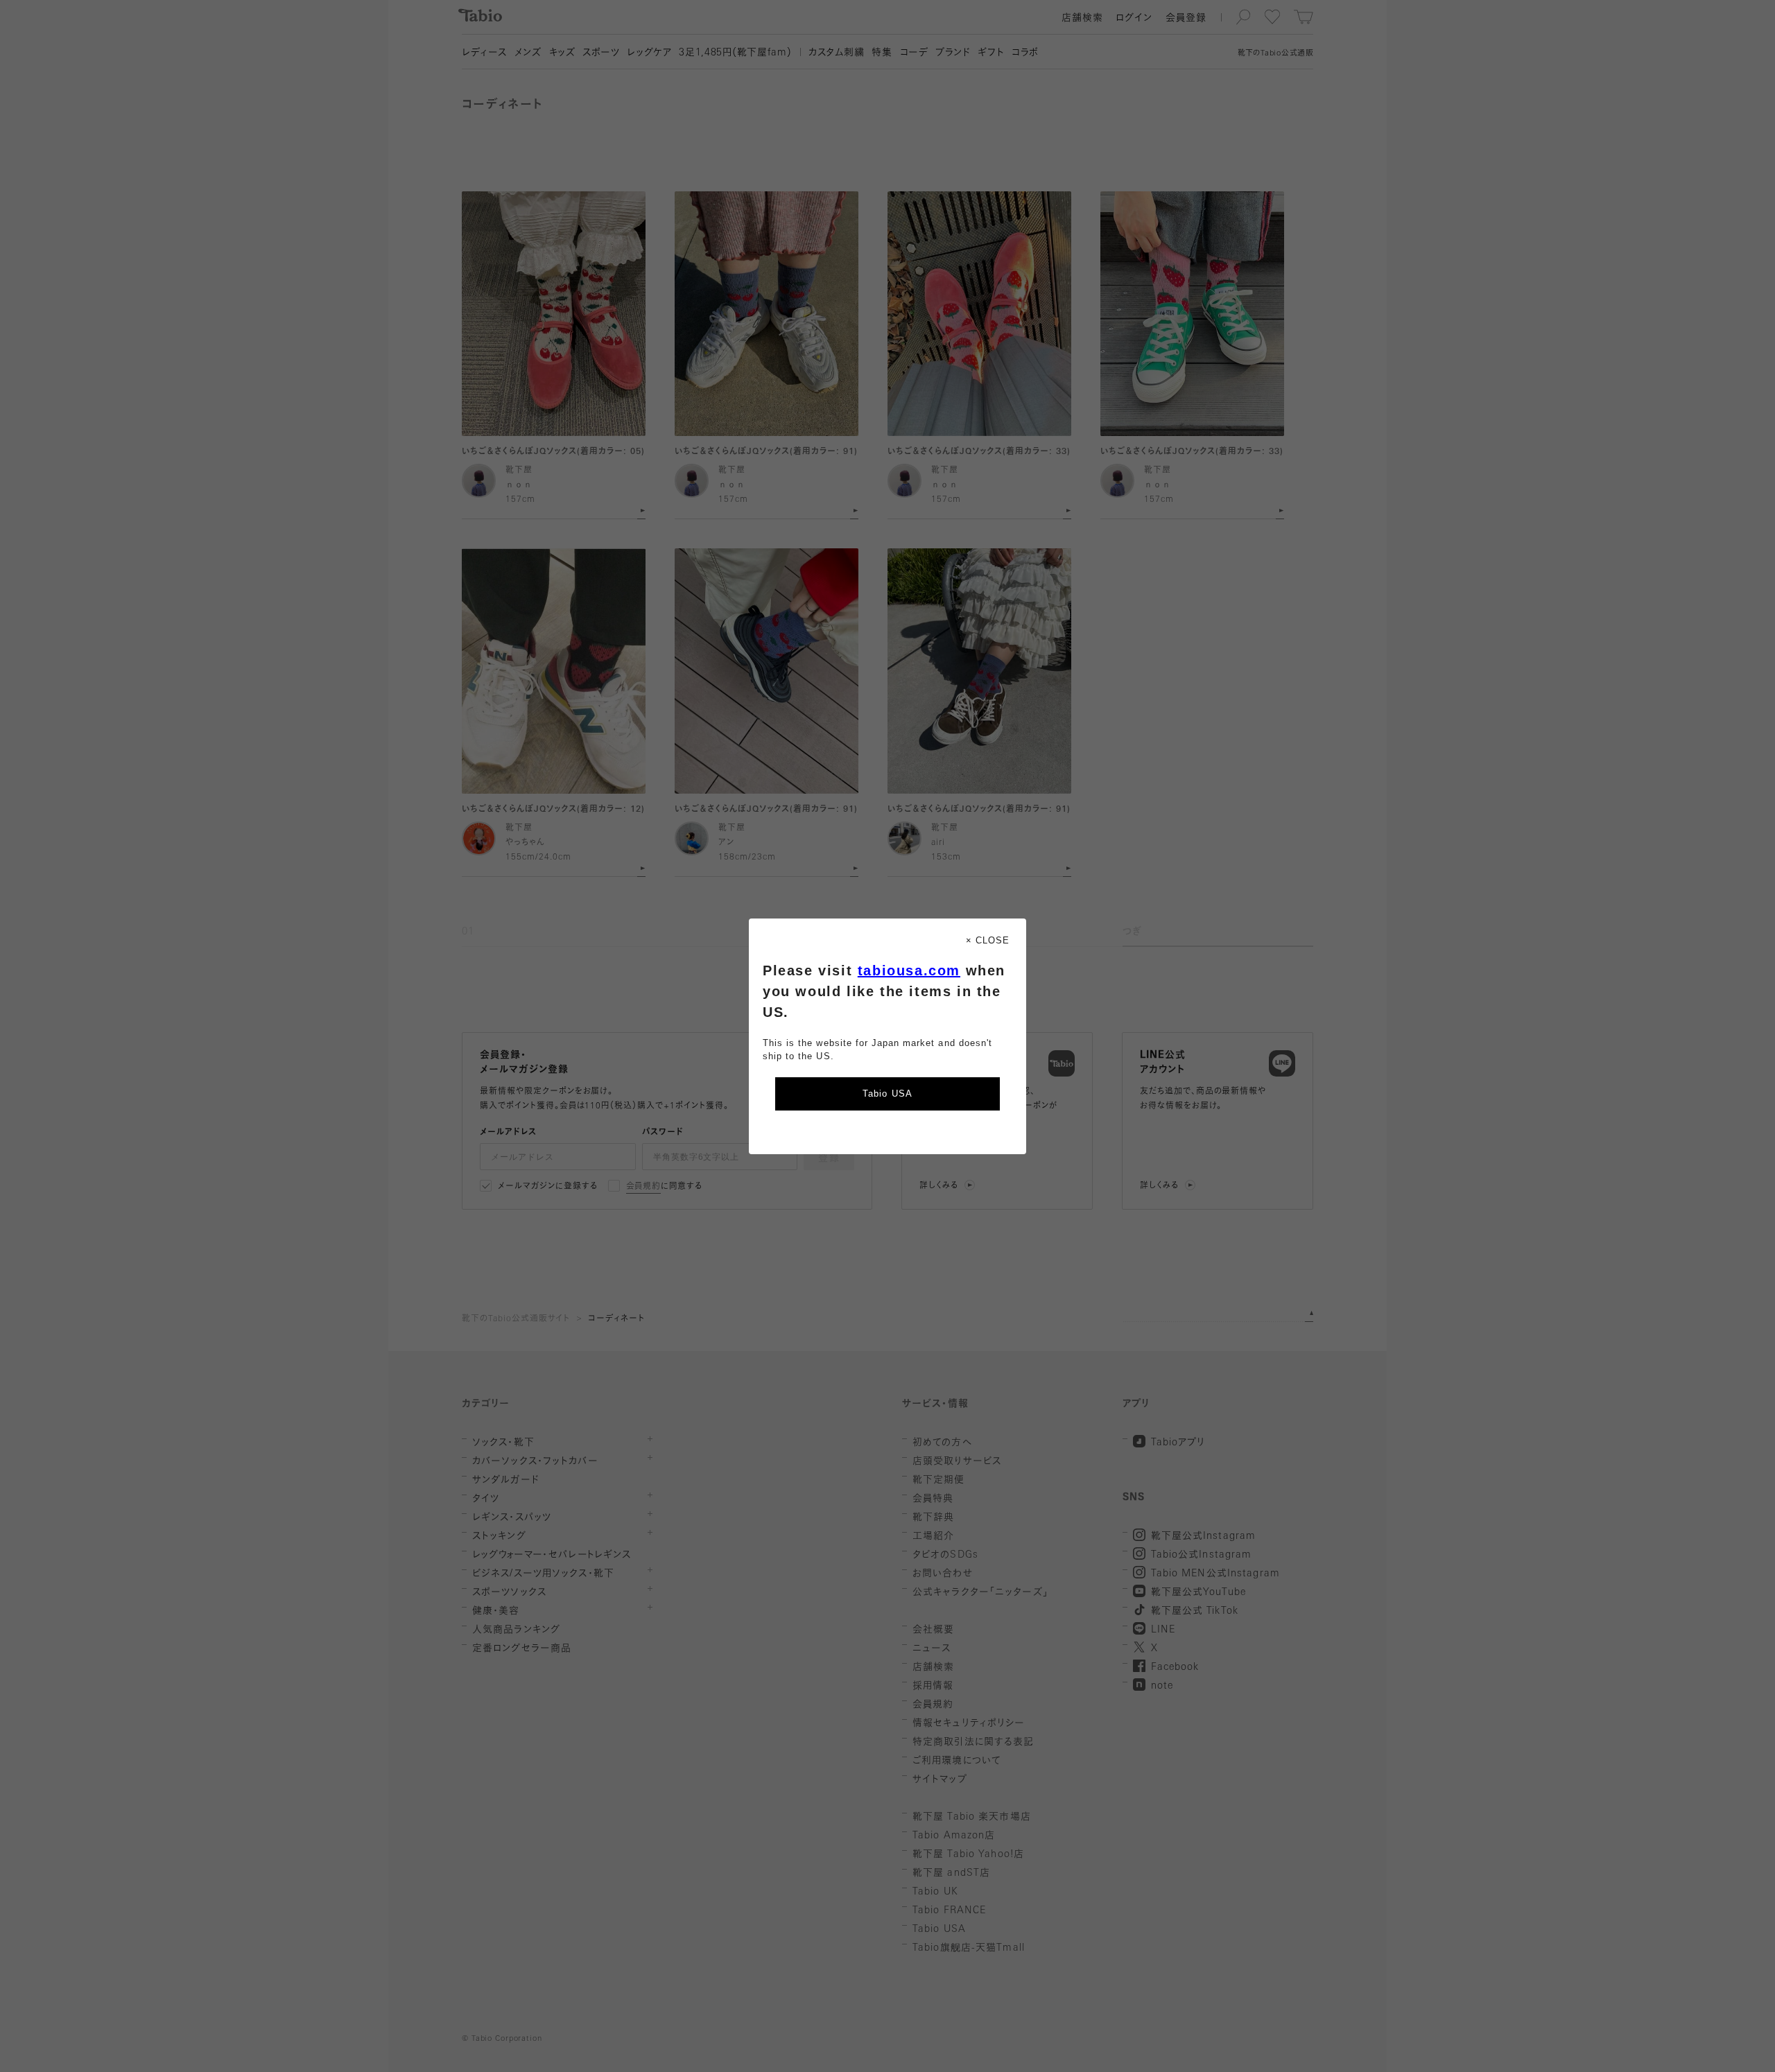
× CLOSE (988, 940)
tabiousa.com (909, 970)
